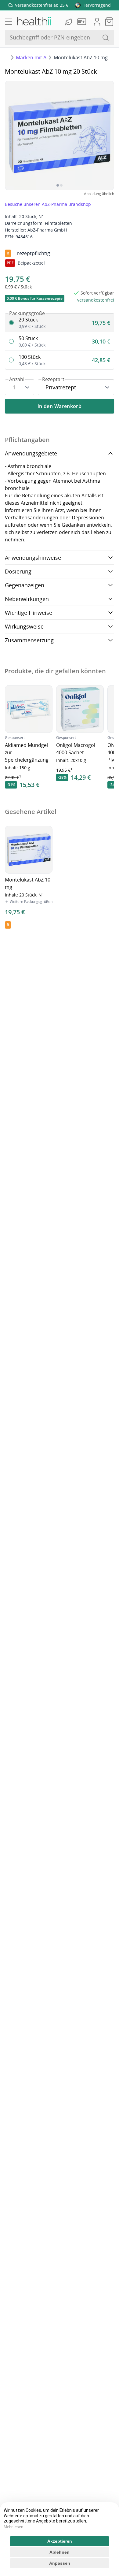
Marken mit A (31, 58)
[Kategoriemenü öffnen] (9, 22)
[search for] (106, 38)
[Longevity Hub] (69, 22)
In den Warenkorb (60, 406)
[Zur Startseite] (34, 22)
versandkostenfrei (96, 300)
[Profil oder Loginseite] (97, 22)
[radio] (60, 323)
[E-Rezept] (83, 22)
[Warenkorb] (109, 22)
